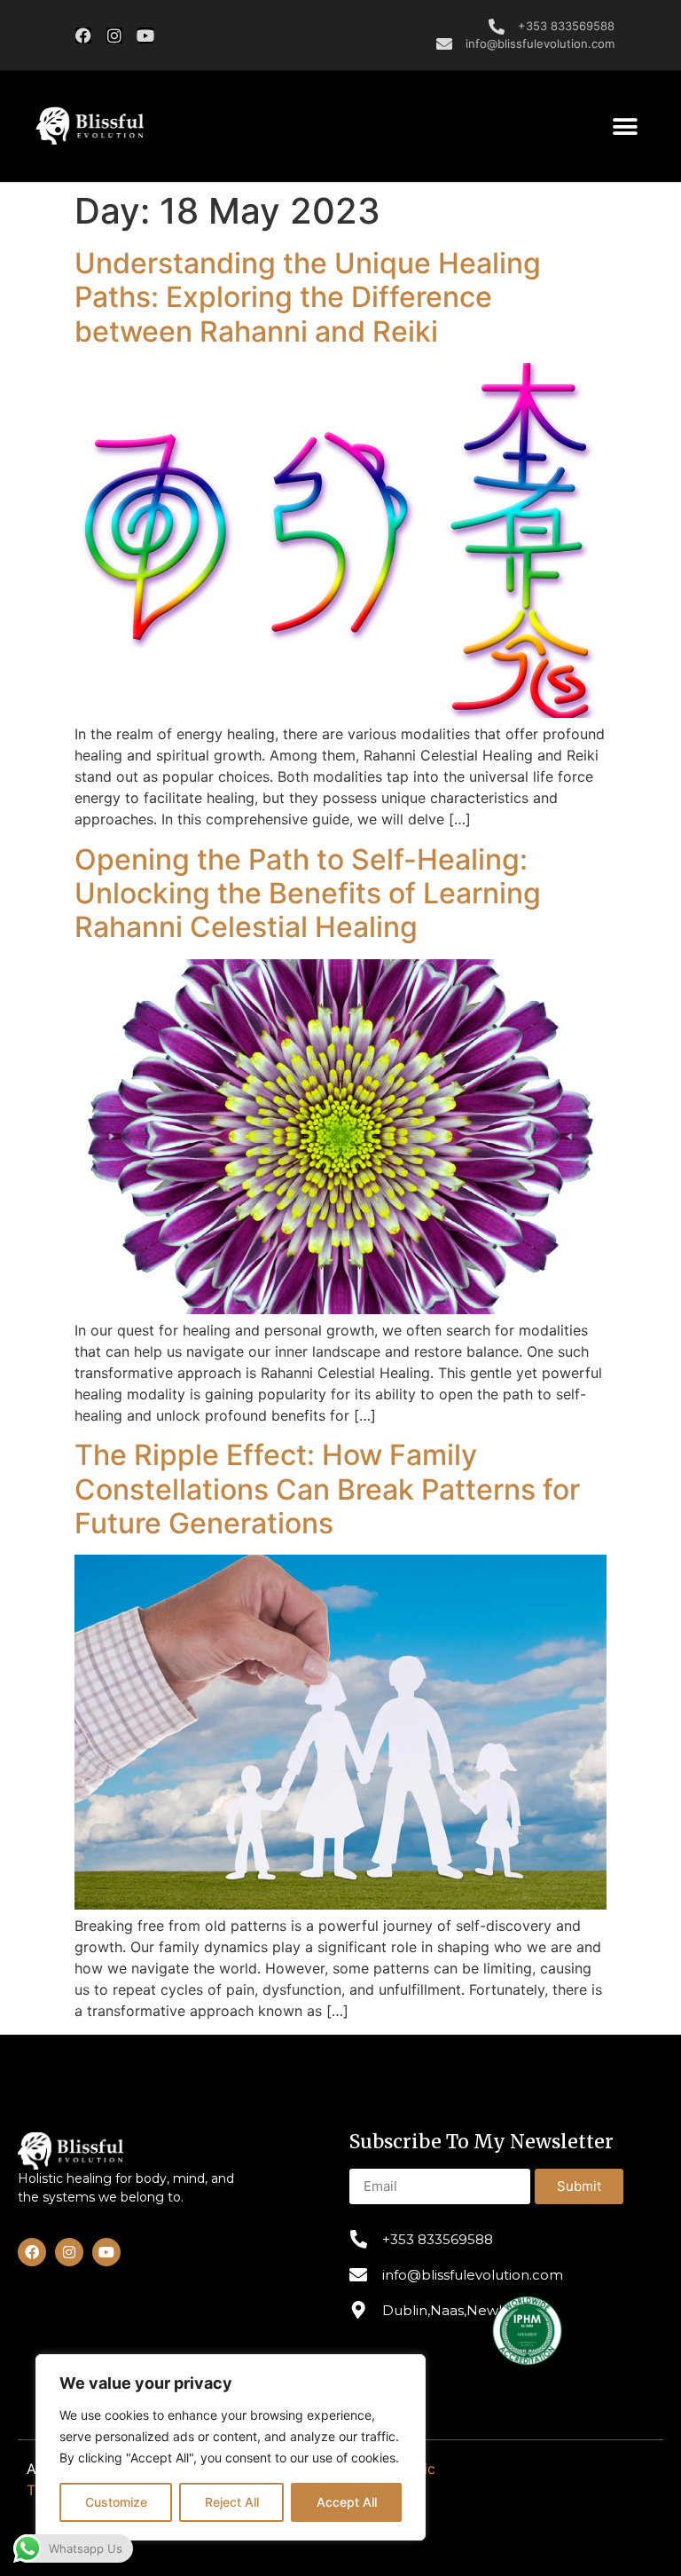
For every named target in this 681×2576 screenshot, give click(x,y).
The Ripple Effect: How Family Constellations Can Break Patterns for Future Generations (327, 1489)
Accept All (347, 2502)
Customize (116, 2502)
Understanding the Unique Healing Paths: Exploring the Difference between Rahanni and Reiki (308, 297)
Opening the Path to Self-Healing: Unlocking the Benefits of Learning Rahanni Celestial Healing (308, 894)
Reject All (232, 2502)
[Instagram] (114, 35)
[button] (90, 126)
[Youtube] (145, 35)
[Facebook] (83, 35)
